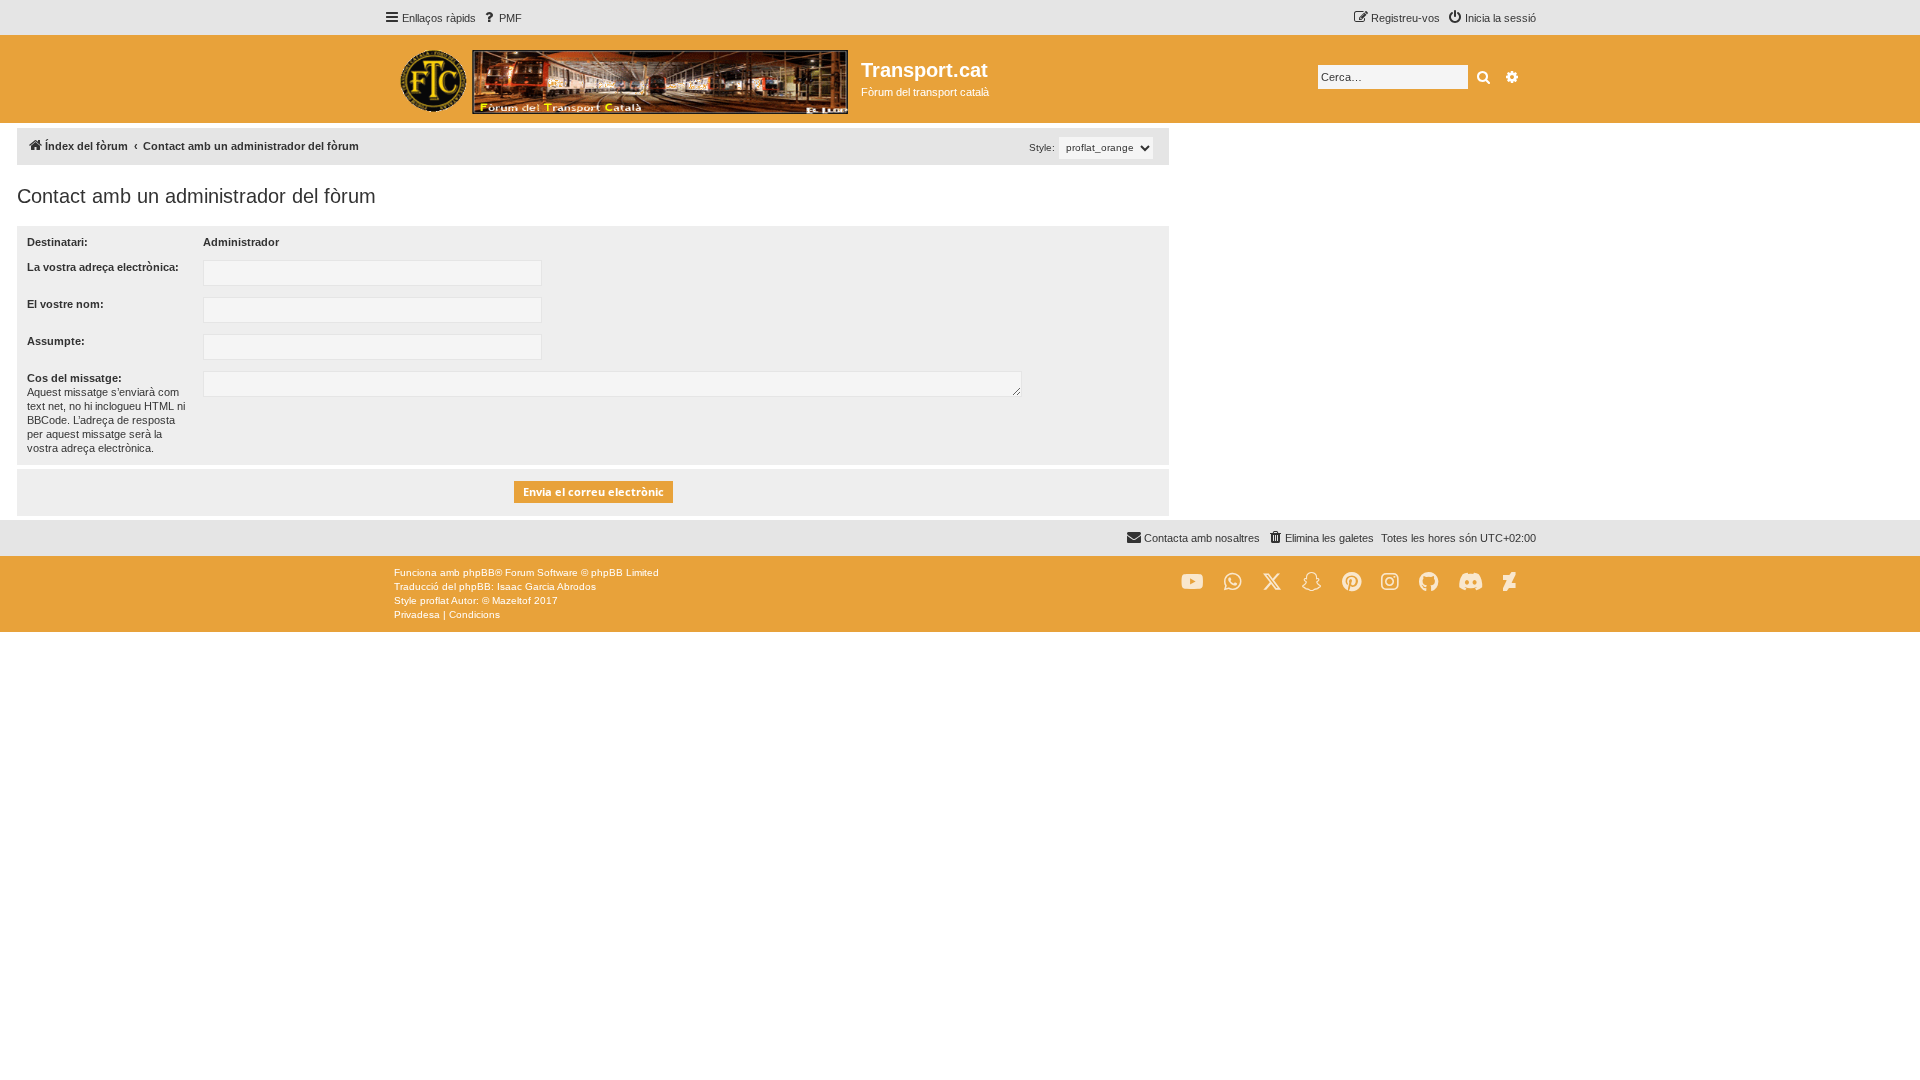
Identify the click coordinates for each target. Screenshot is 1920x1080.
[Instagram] (1390, 582)
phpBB (479, 572)
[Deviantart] (1509, 582)
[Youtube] (1192, 582)
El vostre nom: (65, 304)
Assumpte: (56, 341)
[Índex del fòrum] (622, 79)
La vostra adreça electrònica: (103, 267)
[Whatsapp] (1233, 582)
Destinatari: (57, 242)
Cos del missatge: (74, 378)
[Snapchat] (1312, 582)
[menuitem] (501, 18)
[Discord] (1470, 582)
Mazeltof (511, 600)
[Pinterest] (1351, 582)
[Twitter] (1272, 582)
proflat (434, 600)
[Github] (1428, 582)
